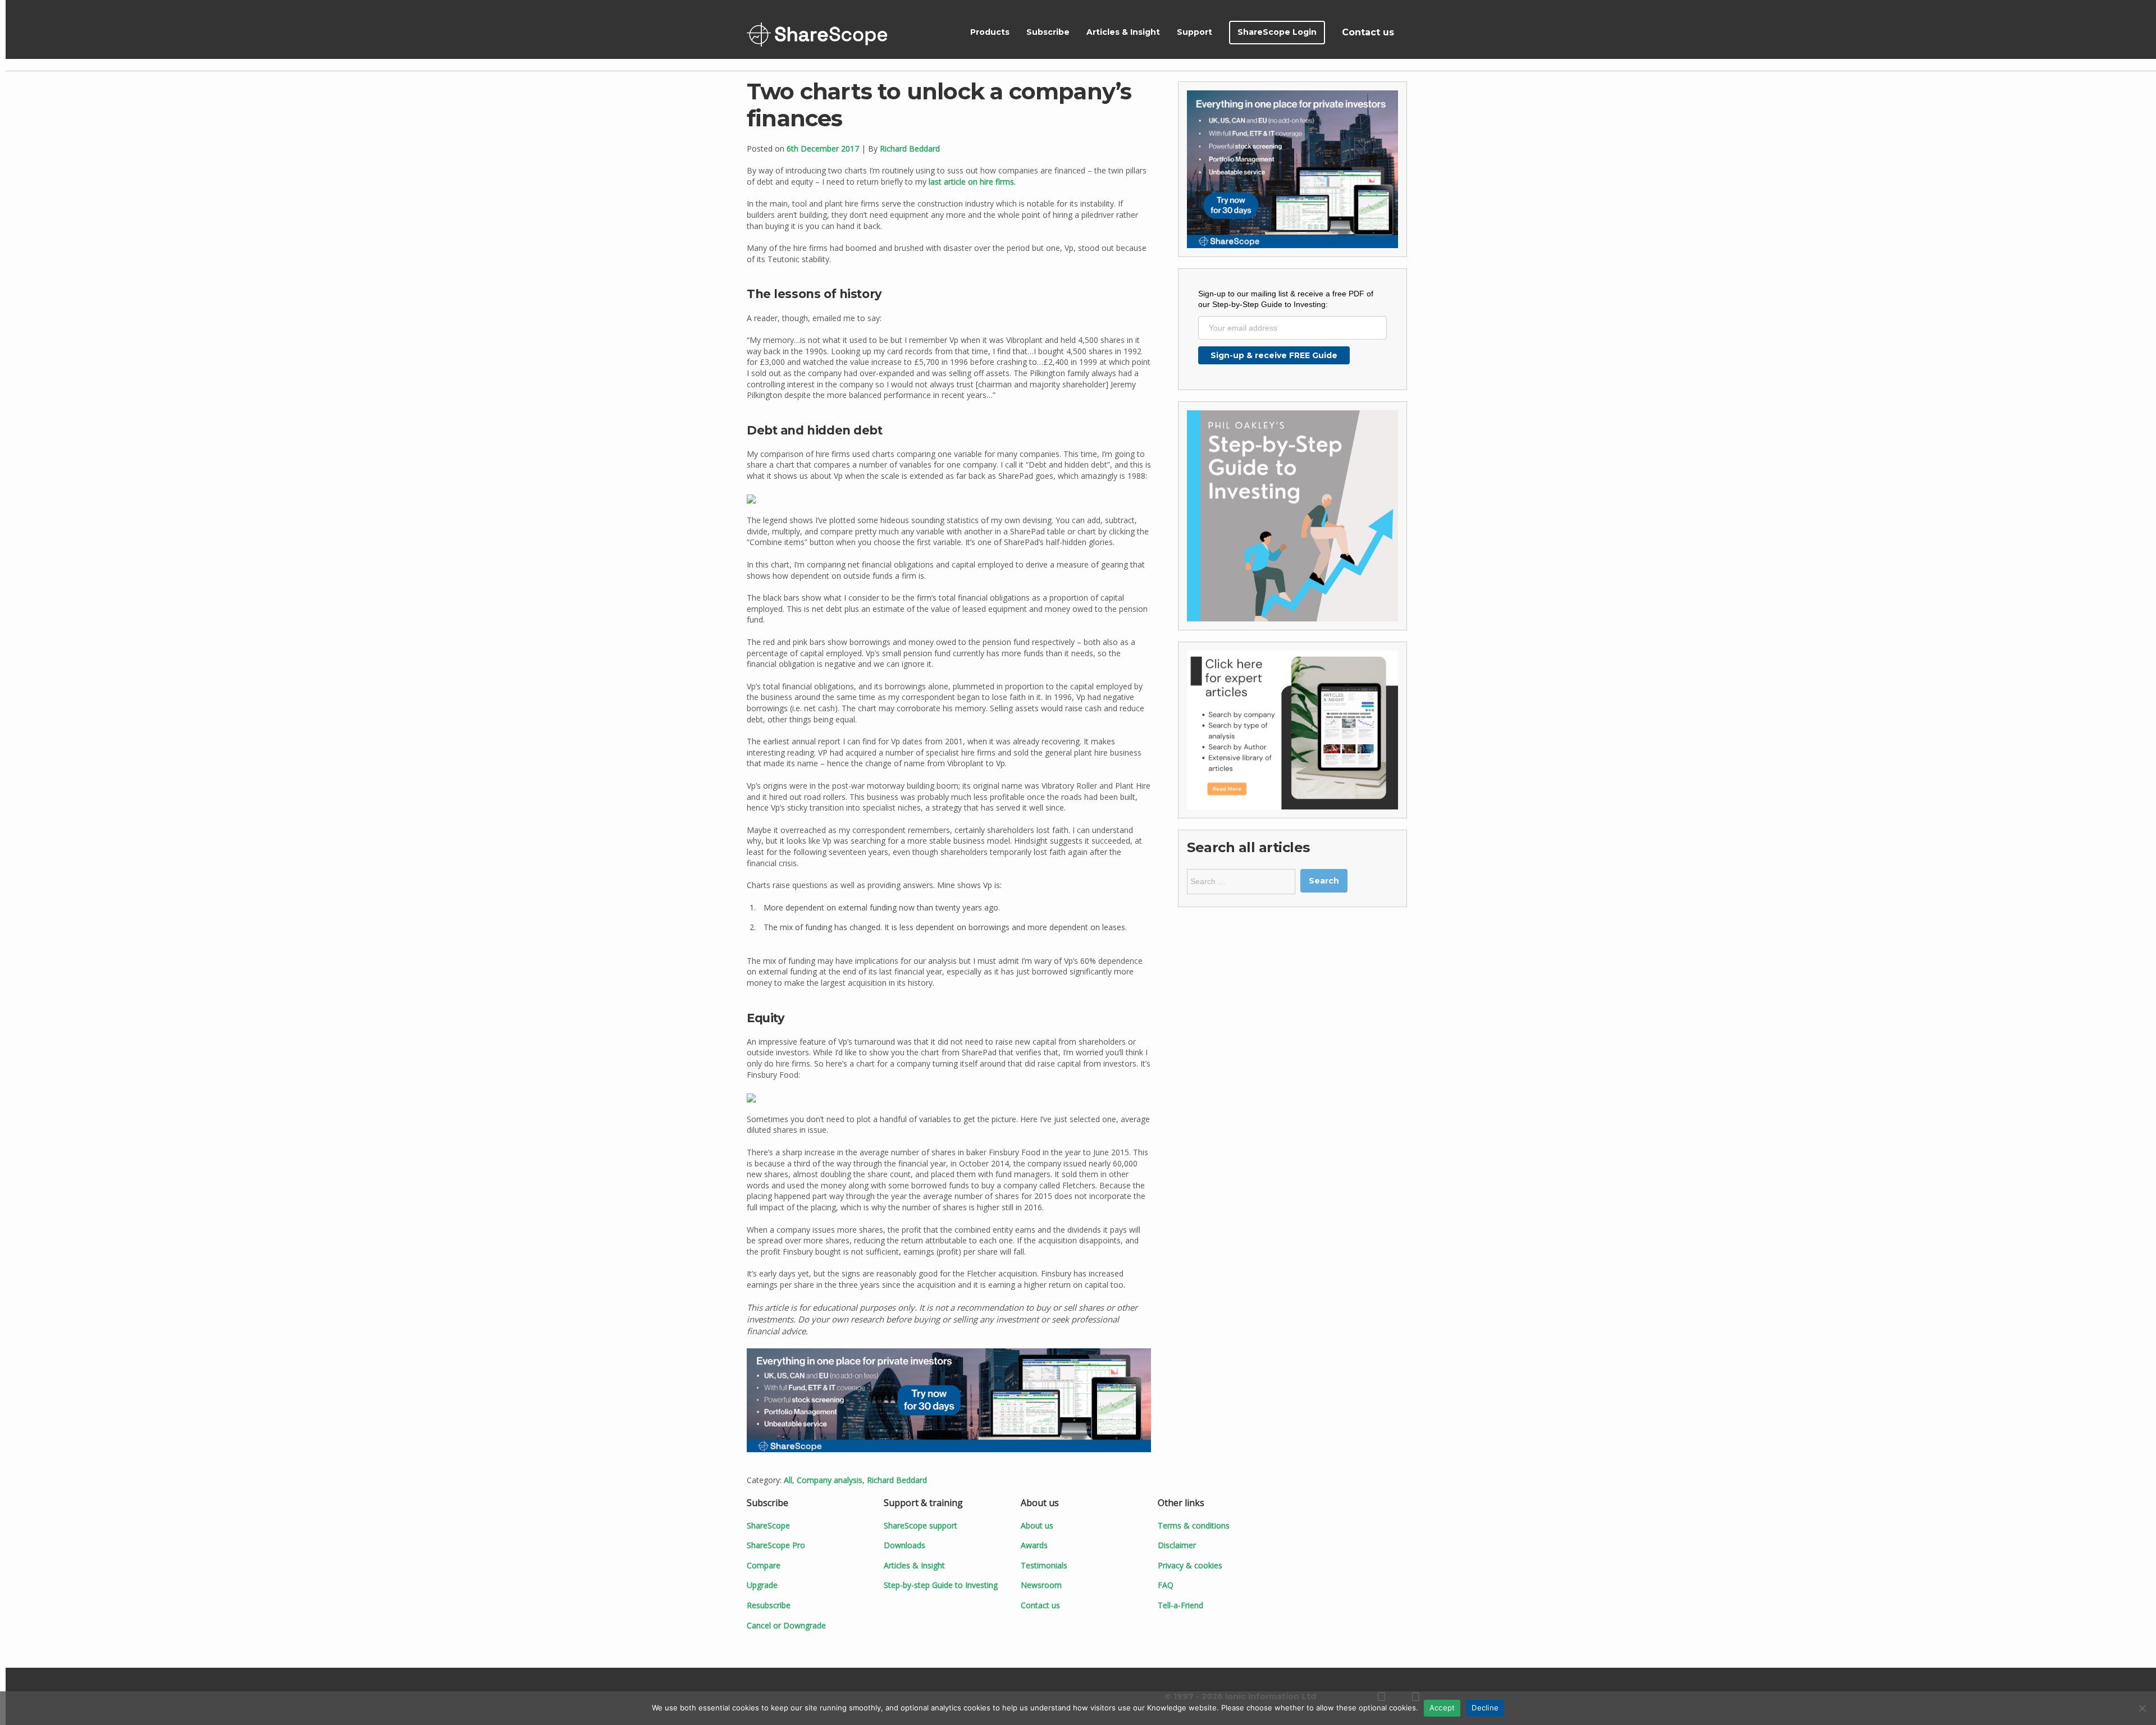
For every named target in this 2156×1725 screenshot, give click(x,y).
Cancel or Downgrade (786, 1625)
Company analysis (830, 1480)
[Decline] (2142, 1708)
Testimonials (1044, 1565)
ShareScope (817, 35)
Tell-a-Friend (1180, 1605)
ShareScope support (921, 1525)
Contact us (1368, 32)
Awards (1034, 1545)
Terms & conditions (1194, 1525)
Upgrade (762, 1585)
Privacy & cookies (1190, 1565)
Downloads (905, 1545)
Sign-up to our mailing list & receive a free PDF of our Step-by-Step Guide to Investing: (1286, 299)
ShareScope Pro (776, 1545)
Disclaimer (1177, 1545)
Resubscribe (769, 1605)
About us (1037, 1525)
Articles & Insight (1123, 32)
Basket (1416, 33)
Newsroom (1041, 1585)
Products (990, 32)
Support (1195, 32)
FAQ (1166, 1585)
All (788, 1480)
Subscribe (1048, 32)
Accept (1442, 1708)
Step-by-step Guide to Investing (941, 1585)
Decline (1485, 1708)
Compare (764, 1565)
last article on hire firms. (972, 182)
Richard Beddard (910, 148)
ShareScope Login (1277, 32)
